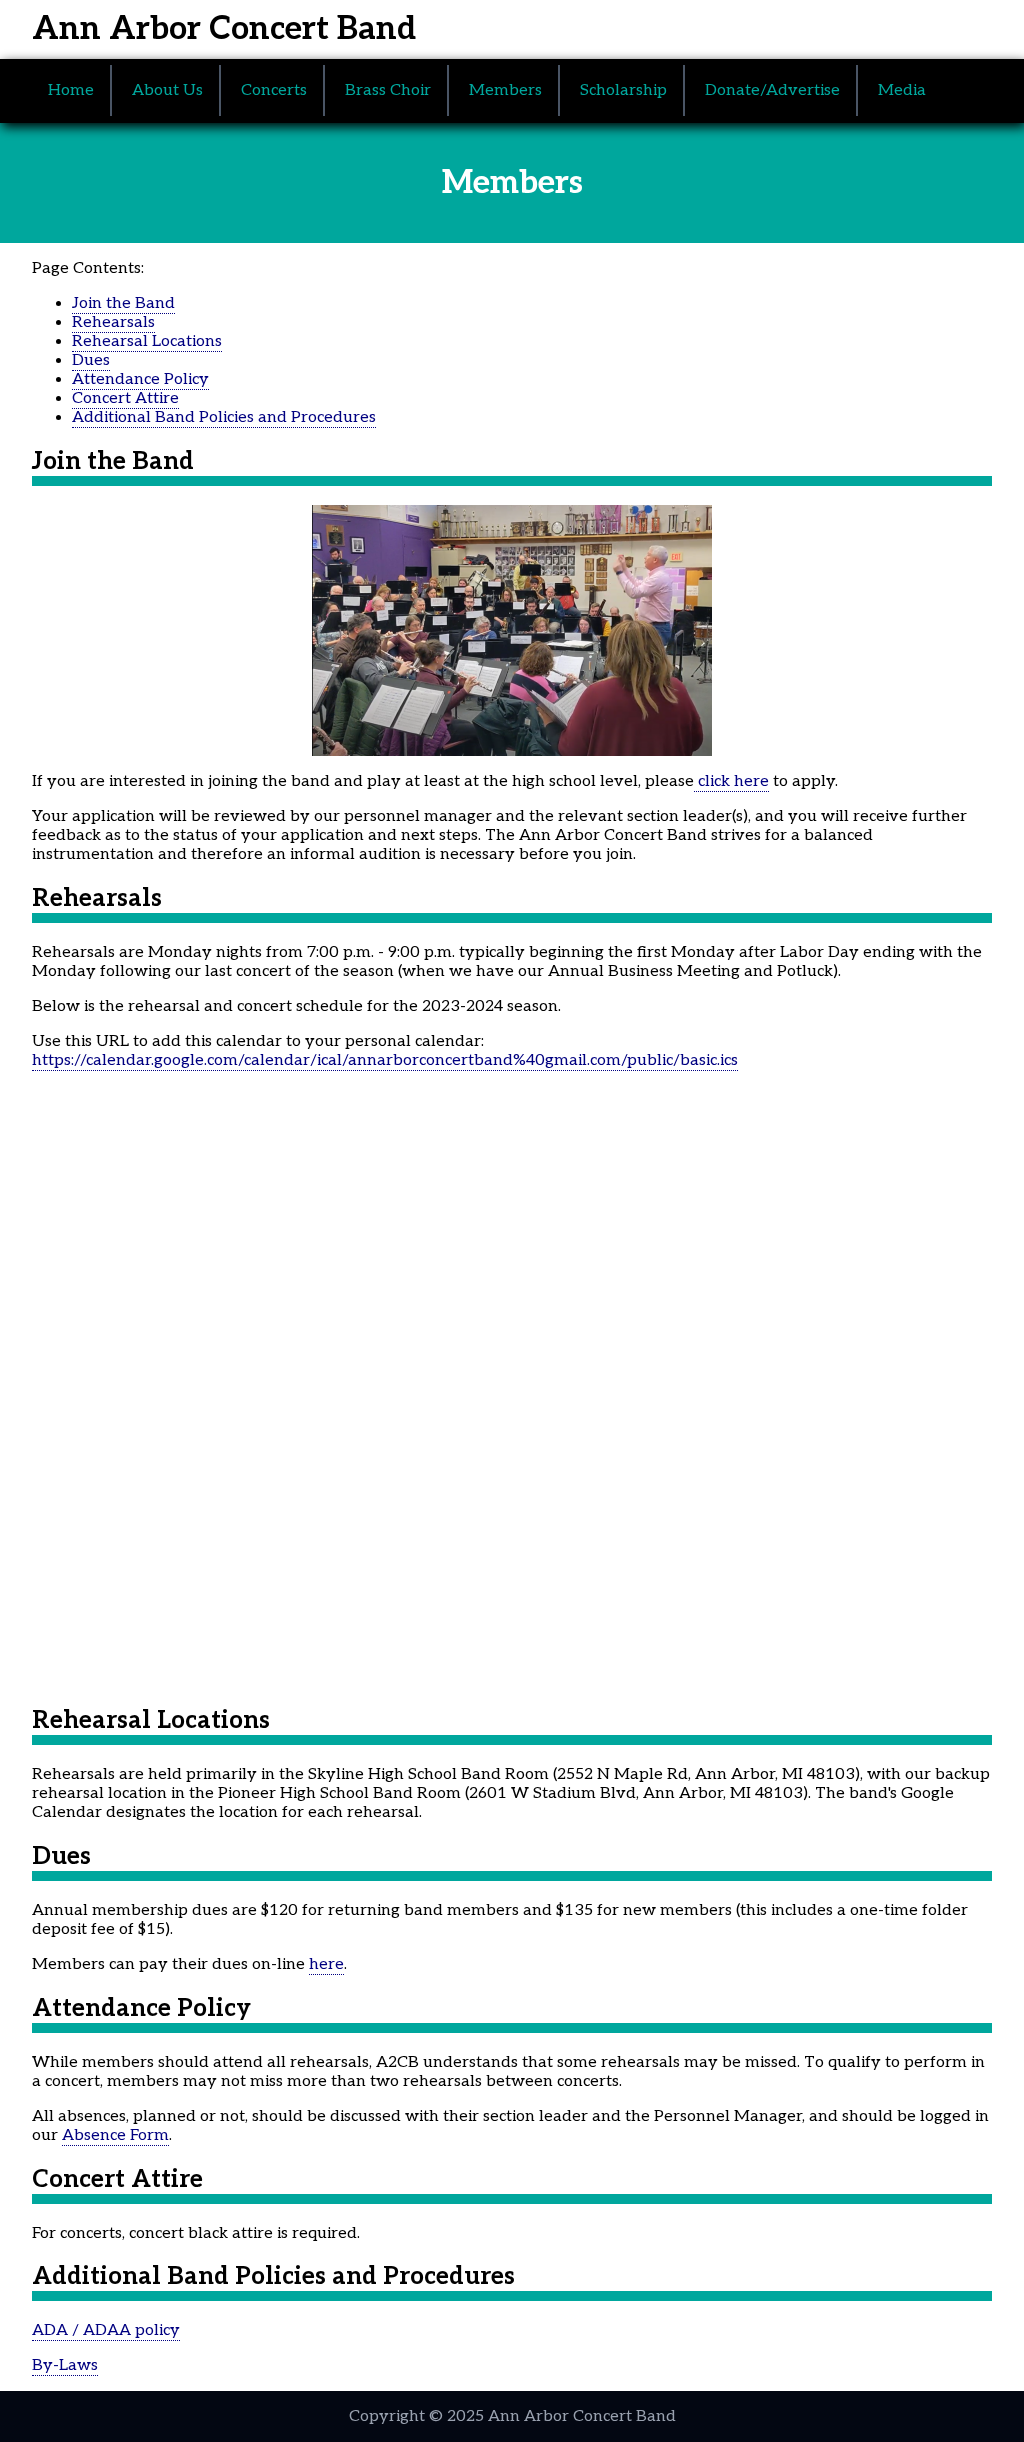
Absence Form (115, 2135)
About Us (167, 90)
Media (902, 90)
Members (505, 90)
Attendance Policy (140, 379)
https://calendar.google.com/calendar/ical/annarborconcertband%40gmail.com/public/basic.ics (385, 1060)
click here (731, 781)
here (326, 1964)
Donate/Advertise (772, 90)
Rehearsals (113, 322)
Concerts (274, 90)
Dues (91, 360)
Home (71, 90)
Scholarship (623, 90)
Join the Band (123, 303)
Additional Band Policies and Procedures (224, 417)
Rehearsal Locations (147, 341)
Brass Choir (388, 90)
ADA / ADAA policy (106, 2330)
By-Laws (65, 2365)
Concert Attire (125, 398)
